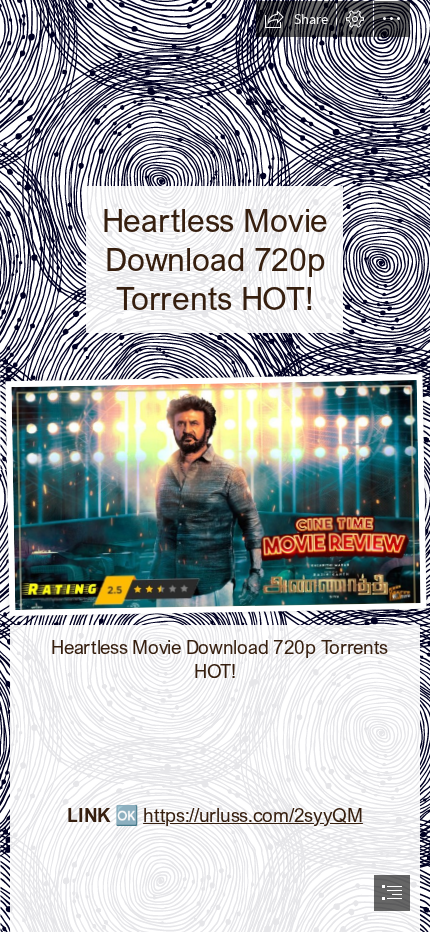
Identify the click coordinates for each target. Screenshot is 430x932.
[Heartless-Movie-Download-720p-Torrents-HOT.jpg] (215, 494)
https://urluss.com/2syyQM (253, 814)
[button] (296, 19)
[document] (215, 466)
